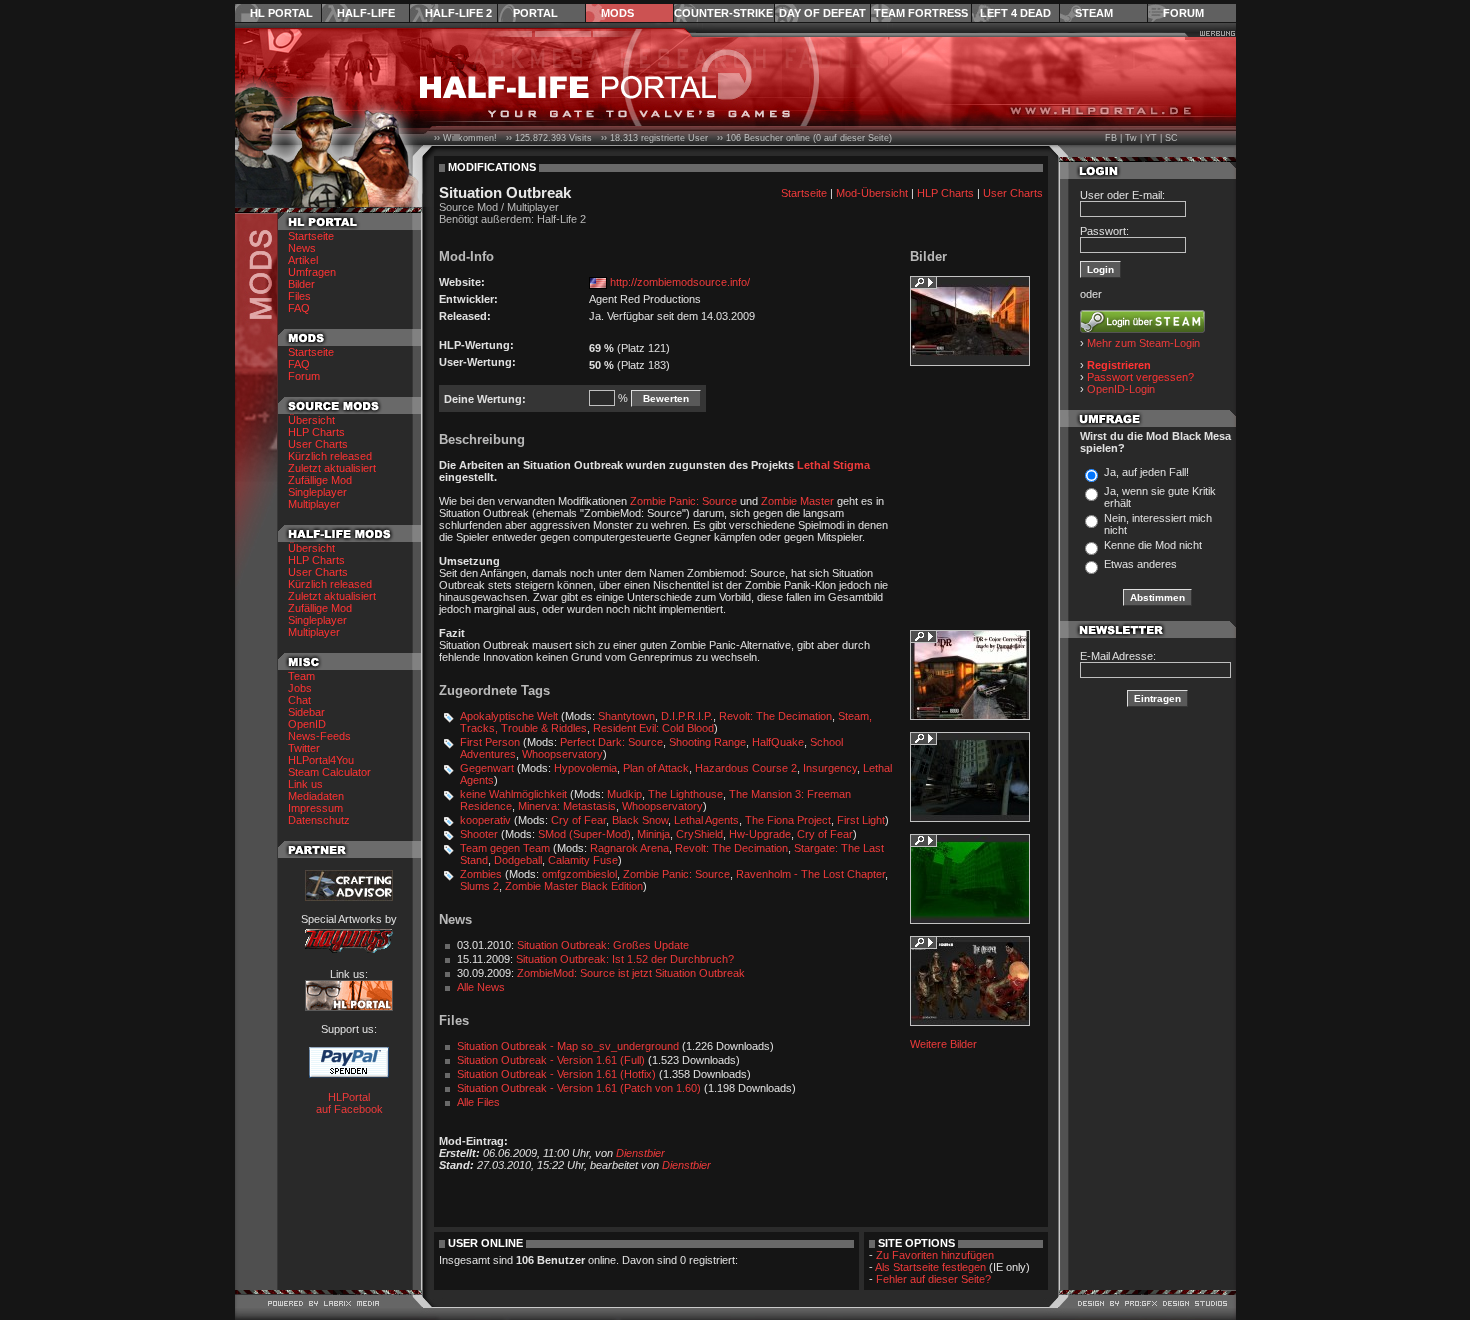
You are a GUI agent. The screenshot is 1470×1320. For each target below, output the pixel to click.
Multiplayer (314, 504)
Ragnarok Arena (629, 848)
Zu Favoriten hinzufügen (935, 1255)
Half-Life (366, 13)
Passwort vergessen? (1140, 377)
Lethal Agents (706, 820)
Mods (617, 13)
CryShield (699, 834)
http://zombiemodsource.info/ (680, 282)
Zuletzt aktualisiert (332, 468)
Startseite (311, 236)
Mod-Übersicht (872, 193)
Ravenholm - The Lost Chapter (810, 874)
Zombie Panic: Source (683, 501)
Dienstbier (640, 1153)
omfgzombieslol (579, 874)
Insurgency (830, 768)
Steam (1094, 13)
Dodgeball (518, 860)
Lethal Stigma (833, 465)
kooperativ (485, 820)
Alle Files (478, 1102)
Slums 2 (479, 886)
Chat (299, 700)
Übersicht (311, 420)
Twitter (304, 748)
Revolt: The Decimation (775, 716)
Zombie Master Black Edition (574, 886)
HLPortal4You (321, 760)
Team (301, 676)
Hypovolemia (585, 768)
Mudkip (624, 794)
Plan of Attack (656, 768)
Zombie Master (797, 501)
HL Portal (281, 13)
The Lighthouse (685, 794)
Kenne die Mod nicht (1153, 545)
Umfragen (312, 272)
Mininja (653, 834)
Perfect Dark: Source (611, 742)
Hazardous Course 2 (746, 768)
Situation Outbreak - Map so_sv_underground (568, 1046)
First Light (861, 820)
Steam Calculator (329, 772)
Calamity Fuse (583, 860)
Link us (305, 784)
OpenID (307, 724)
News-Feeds (319, 736)
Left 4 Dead (1015, 13)
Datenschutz (319, 820)
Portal (535, 13)
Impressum (315, 808)
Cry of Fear (578, 820)
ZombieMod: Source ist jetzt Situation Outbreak (631, 973)
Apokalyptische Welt (509, 716)
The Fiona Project (788, 820)
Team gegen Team (505, 848)
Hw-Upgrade (760, 834)
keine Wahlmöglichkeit (513, 794)
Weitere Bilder (943, 1044)
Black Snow (640, 820)
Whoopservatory (562, 754)
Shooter (479, 834)
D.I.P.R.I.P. (687, 716)
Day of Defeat (822, 13)
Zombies (481, 874)
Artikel (303, 260)
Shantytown (626, 716)
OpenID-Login (1121, 389)
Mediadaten (316, 796)
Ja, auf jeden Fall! (1146, 472)
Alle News (481, 987)
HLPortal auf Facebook (349, 1103)
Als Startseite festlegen (930, 1267)
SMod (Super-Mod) (584, 834)
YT (1151, 138)
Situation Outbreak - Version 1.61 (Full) (551, 1060)
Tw (1131, 138)
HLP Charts (316, 432)
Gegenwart (487, 768)
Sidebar (306, 712)
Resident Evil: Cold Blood (653, 728)
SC (1171, 138)
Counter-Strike (723, 13)
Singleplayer (317, 492)
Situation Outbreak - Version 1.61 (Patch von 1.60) (579, 1088)
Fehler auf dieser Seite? (933, 1279)
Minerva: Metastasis (567, 806)
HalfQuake (778, 742)
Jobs (300, 688)
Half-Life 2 (458, 13)
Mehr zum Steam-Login (1143, 343)
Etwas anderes (1140, 564)
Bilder (301, 284)
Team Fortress (921, 13)
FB (1111, 138)
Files (299, 296)
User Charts (318, 444)
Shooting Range (707, 742)
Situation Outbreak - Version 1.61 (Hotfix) (556, 1074)
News (302, 248)
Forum (1183, 13)
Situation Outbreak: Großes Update (603, 945)
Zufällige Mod (320, 480)
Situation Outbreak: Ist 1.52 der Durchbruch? (625, 959)
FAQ (299, 308)
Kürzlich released (330, 456)
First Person (490, 742)
